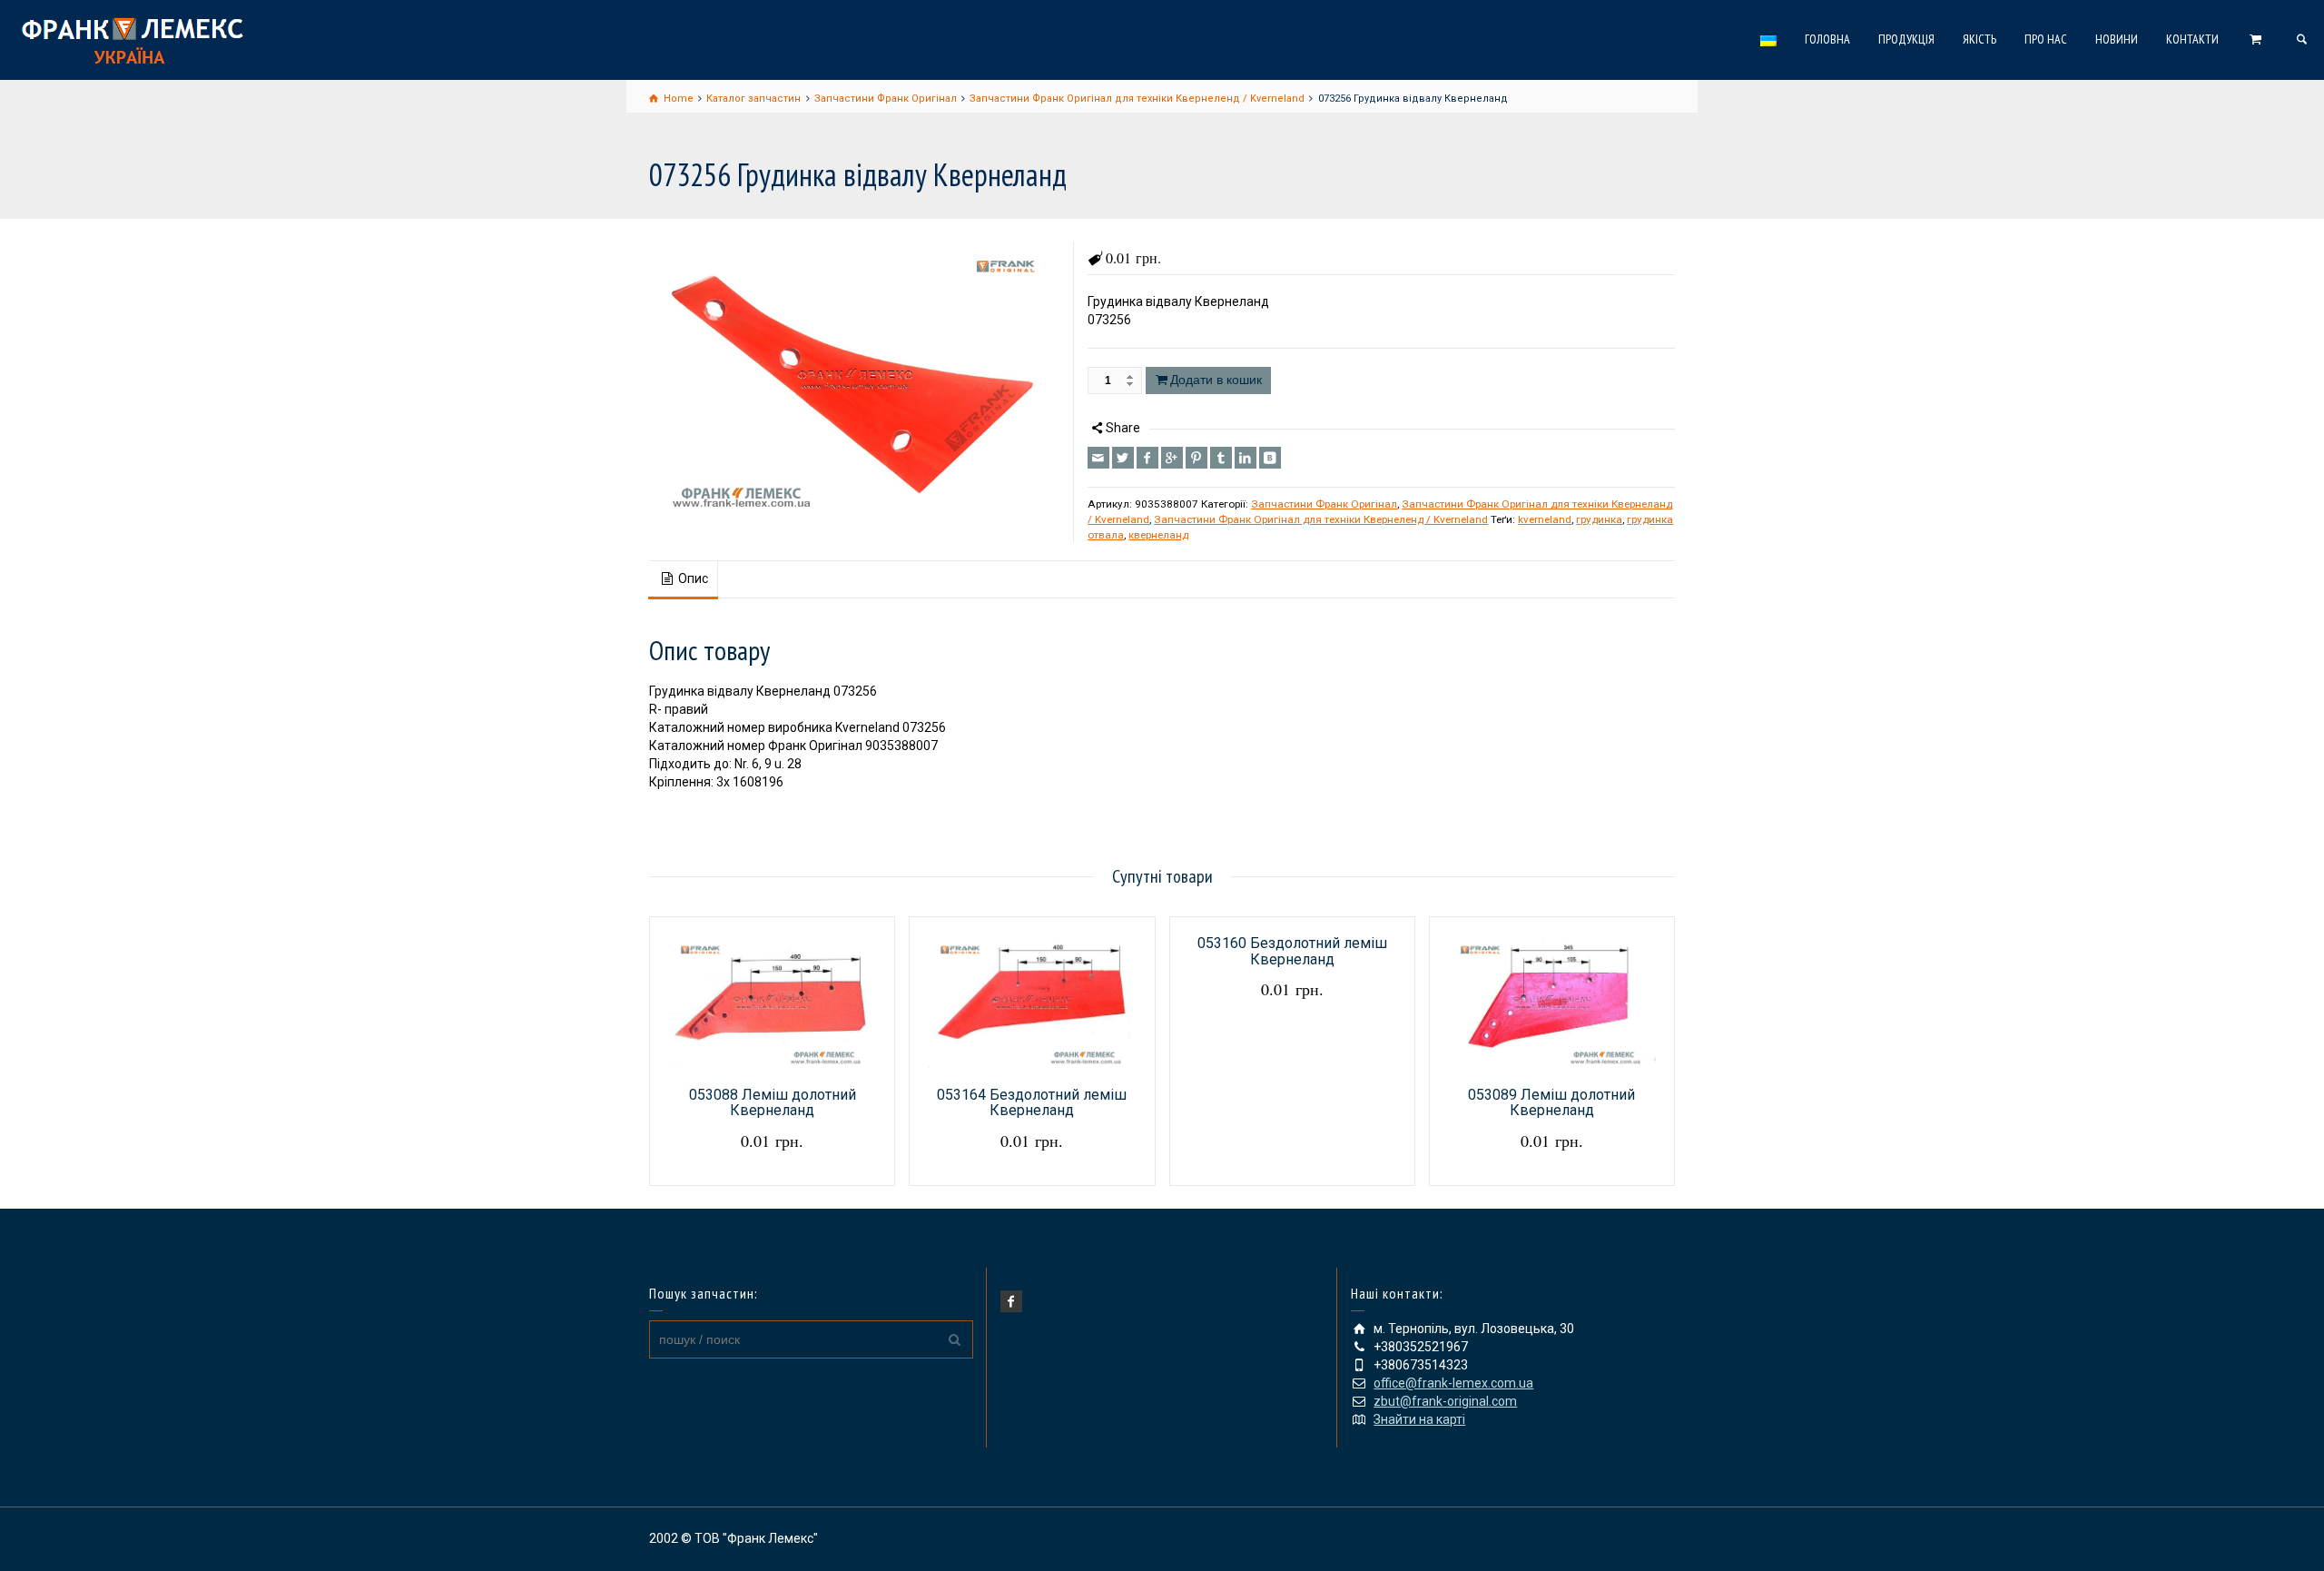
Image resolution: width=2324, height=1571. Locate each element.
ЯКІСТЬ (1979, 39)
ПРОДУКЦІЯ (1906, 39)
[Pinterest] (1196, 458)
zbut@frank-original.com (1445, 1401)
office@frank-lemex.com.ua (1453, 1383)
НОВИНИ (2117, 39)
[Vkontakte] (1270, 458)
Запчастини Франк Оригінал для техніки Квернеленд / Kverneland (1321, 519)
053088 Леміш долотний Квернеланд (773, 1103)
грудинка (1599, 519)
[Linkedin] (1246, 458)
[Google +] (1172, 458)
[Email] (1098, 458)
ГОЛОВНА (1827, 39)
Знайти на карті (1419, 1419)
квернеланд (1158, 535)
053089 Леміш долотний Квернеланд (1551, 1103)
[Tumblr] (1221, 458)
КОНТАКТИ (2192, 39)
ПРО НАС (2046, 39)
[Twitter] (1123, 458)
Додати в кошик (1216, 380)
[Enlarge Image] (855, 379)
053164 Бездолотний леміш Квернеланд (1032, 1103)
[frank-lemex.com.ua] (132, 38)
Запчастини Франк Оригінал (1324, 504)
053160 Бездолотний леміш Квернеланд (1292, 951)
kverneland (1545, 519)
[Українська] (1769, 40)
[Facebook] (1147, 458)
